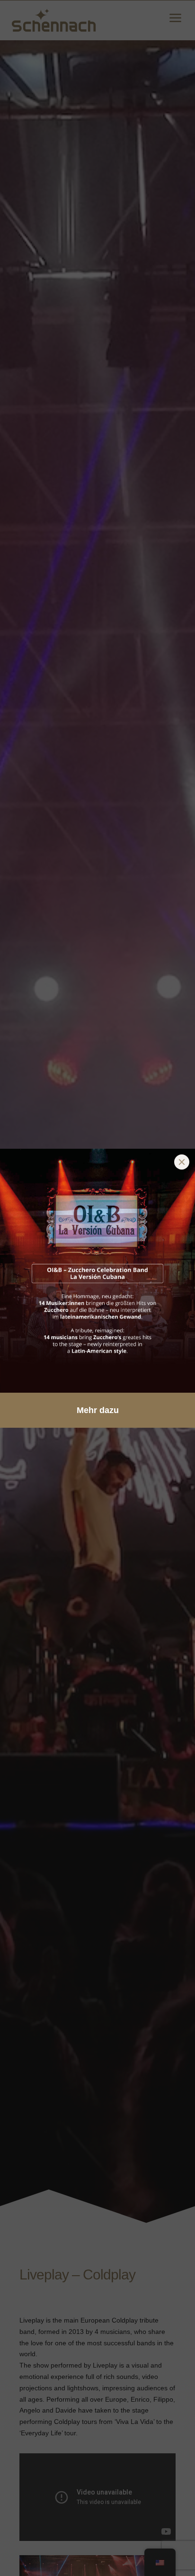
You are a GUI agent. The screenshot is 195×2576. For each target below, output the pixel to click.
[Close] (182, 1162)
